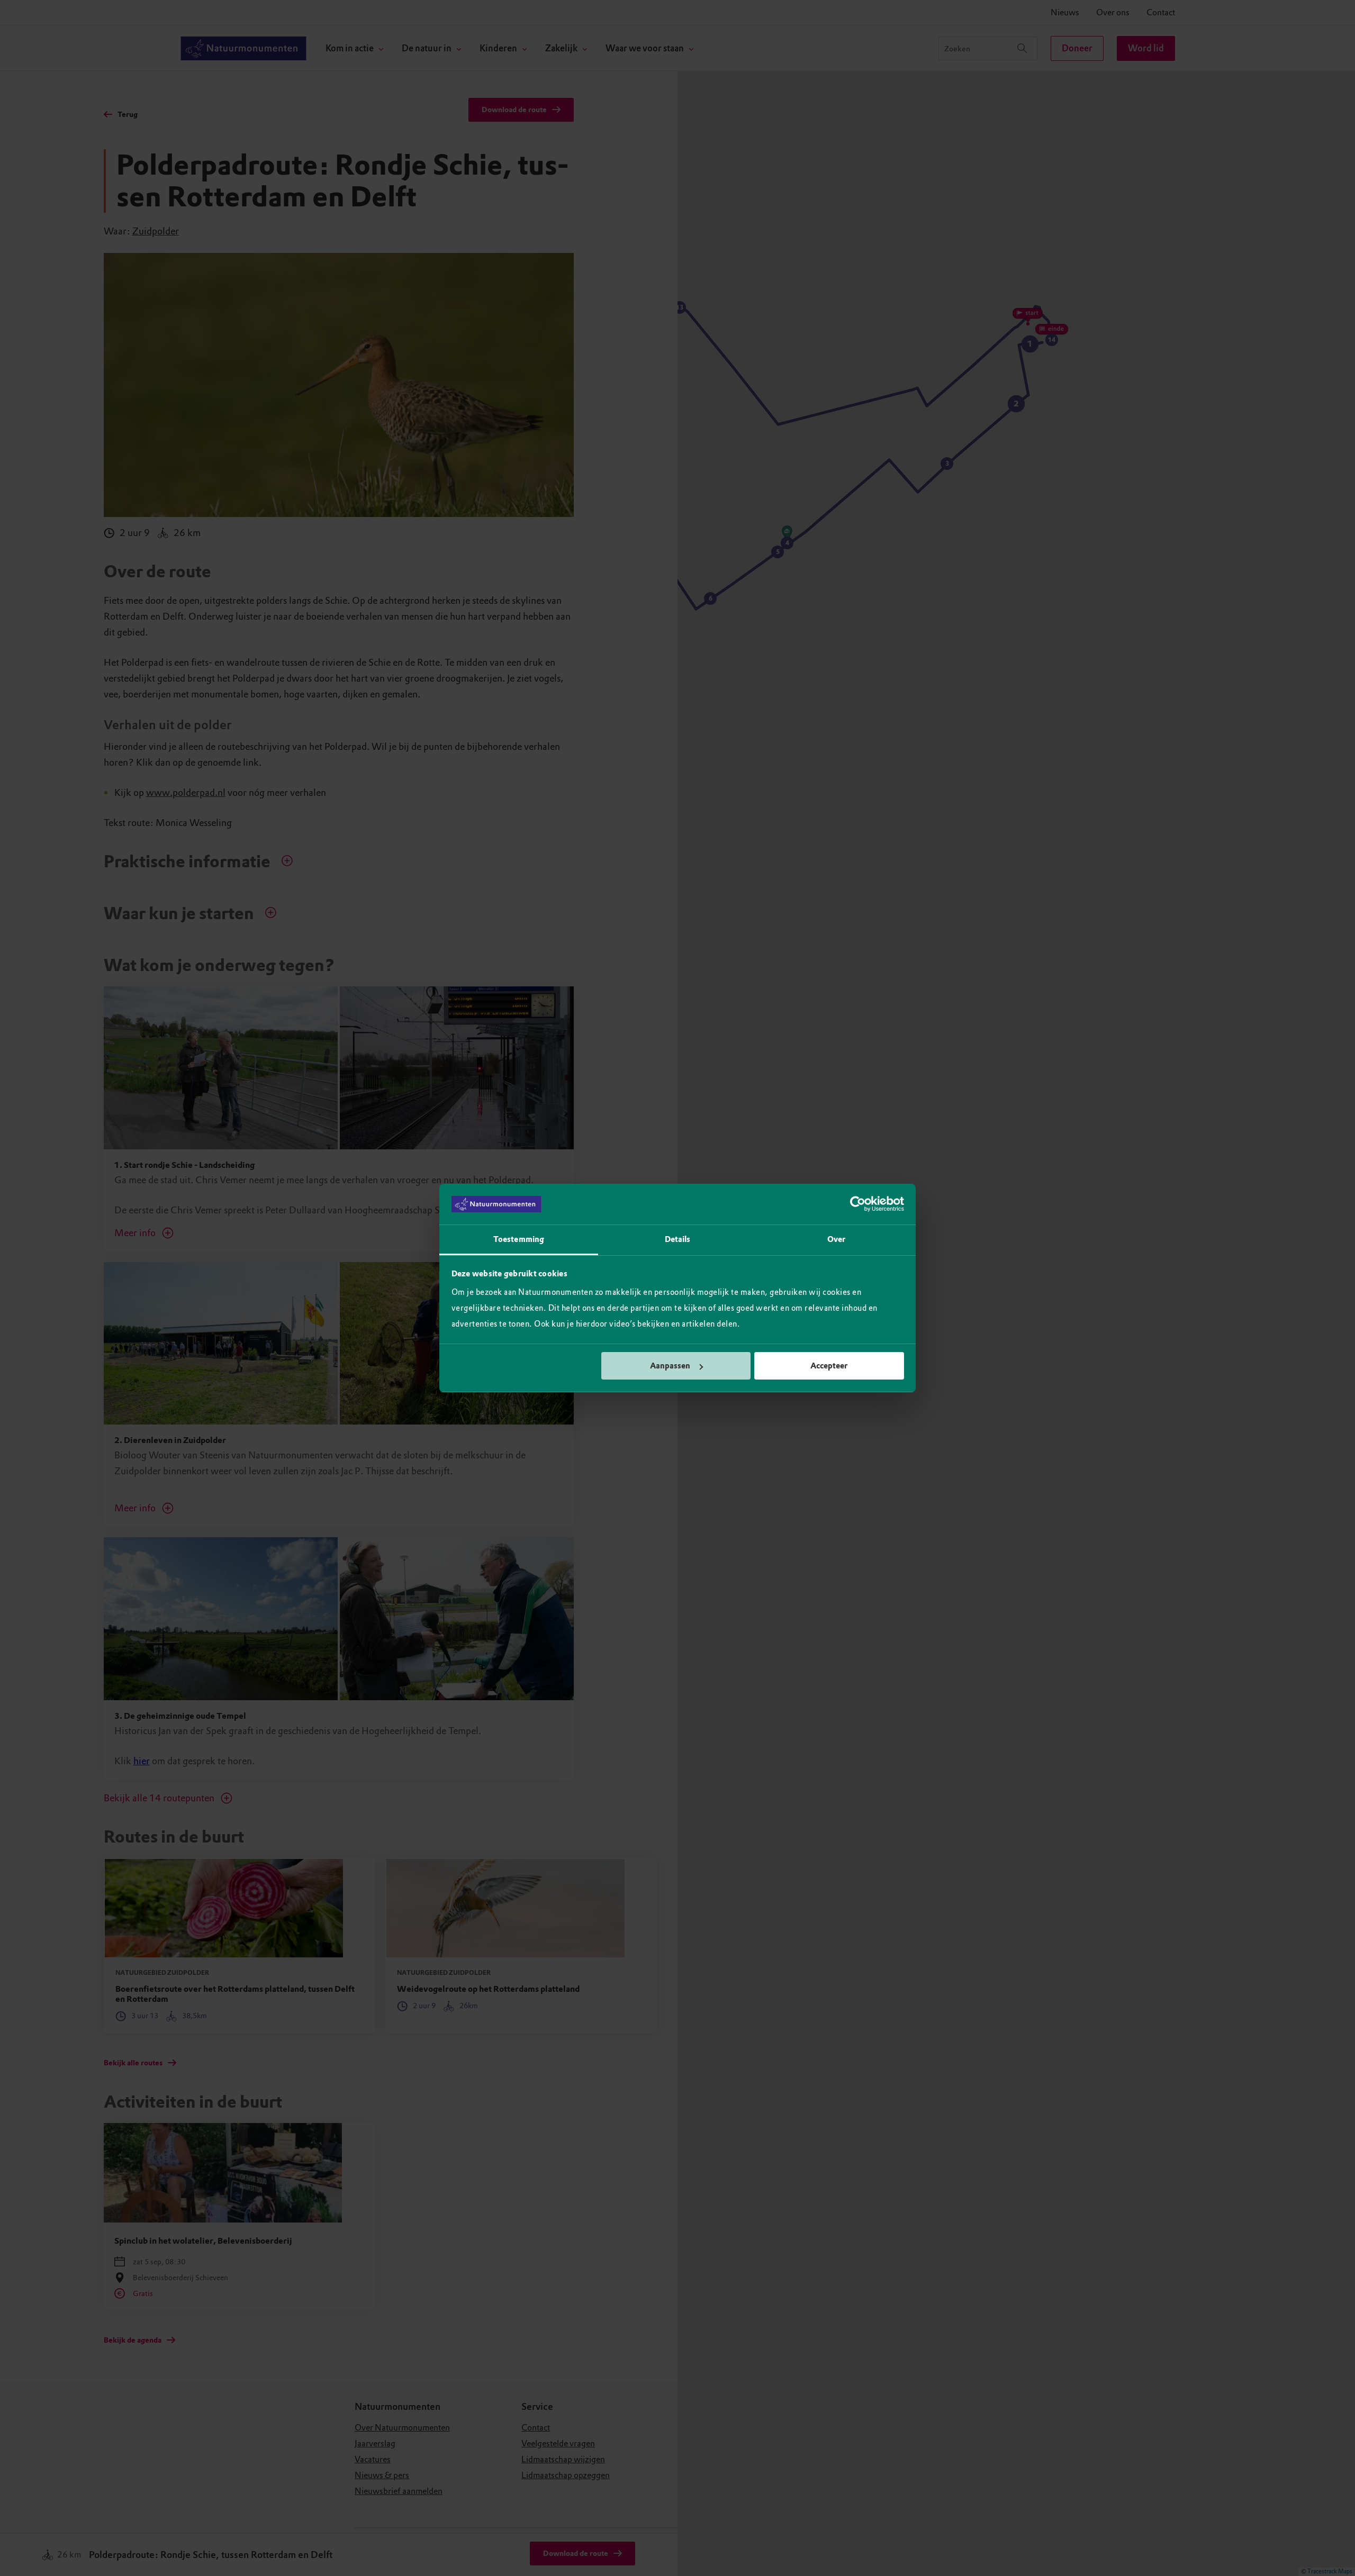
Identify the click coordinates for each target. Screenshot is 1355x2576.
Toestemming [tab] (519, 1239)
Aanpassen (670, 1366)
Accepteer (829, 1366)
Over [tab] (836, 1239)
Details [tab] (678, 1239)
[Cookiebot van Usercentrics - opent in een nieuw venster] (858, 1204)
